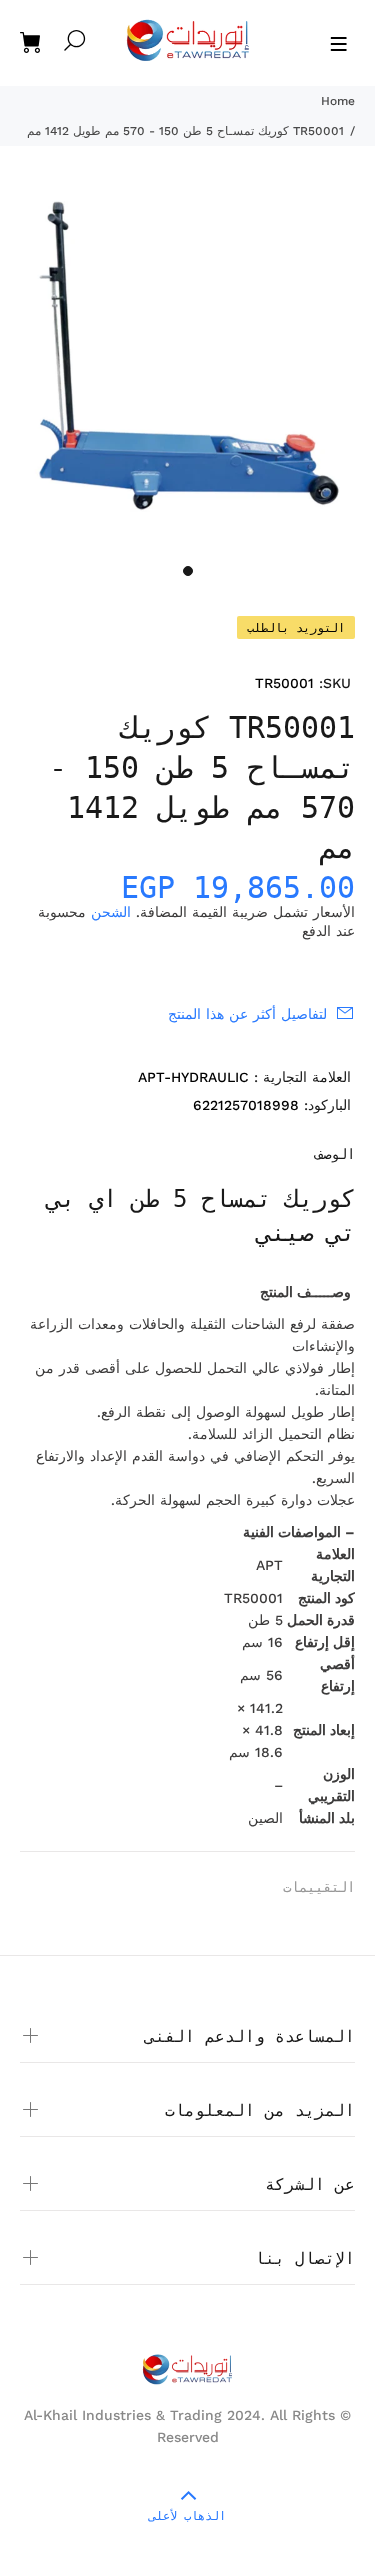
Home (338, 101)
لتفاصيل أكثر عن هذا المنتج (247, 1014)
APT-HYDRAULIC (193, 1077)
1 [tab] (188, 571)
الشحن (111, 912)
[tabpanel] (187, 366)
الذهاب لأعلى (187, 2516)
